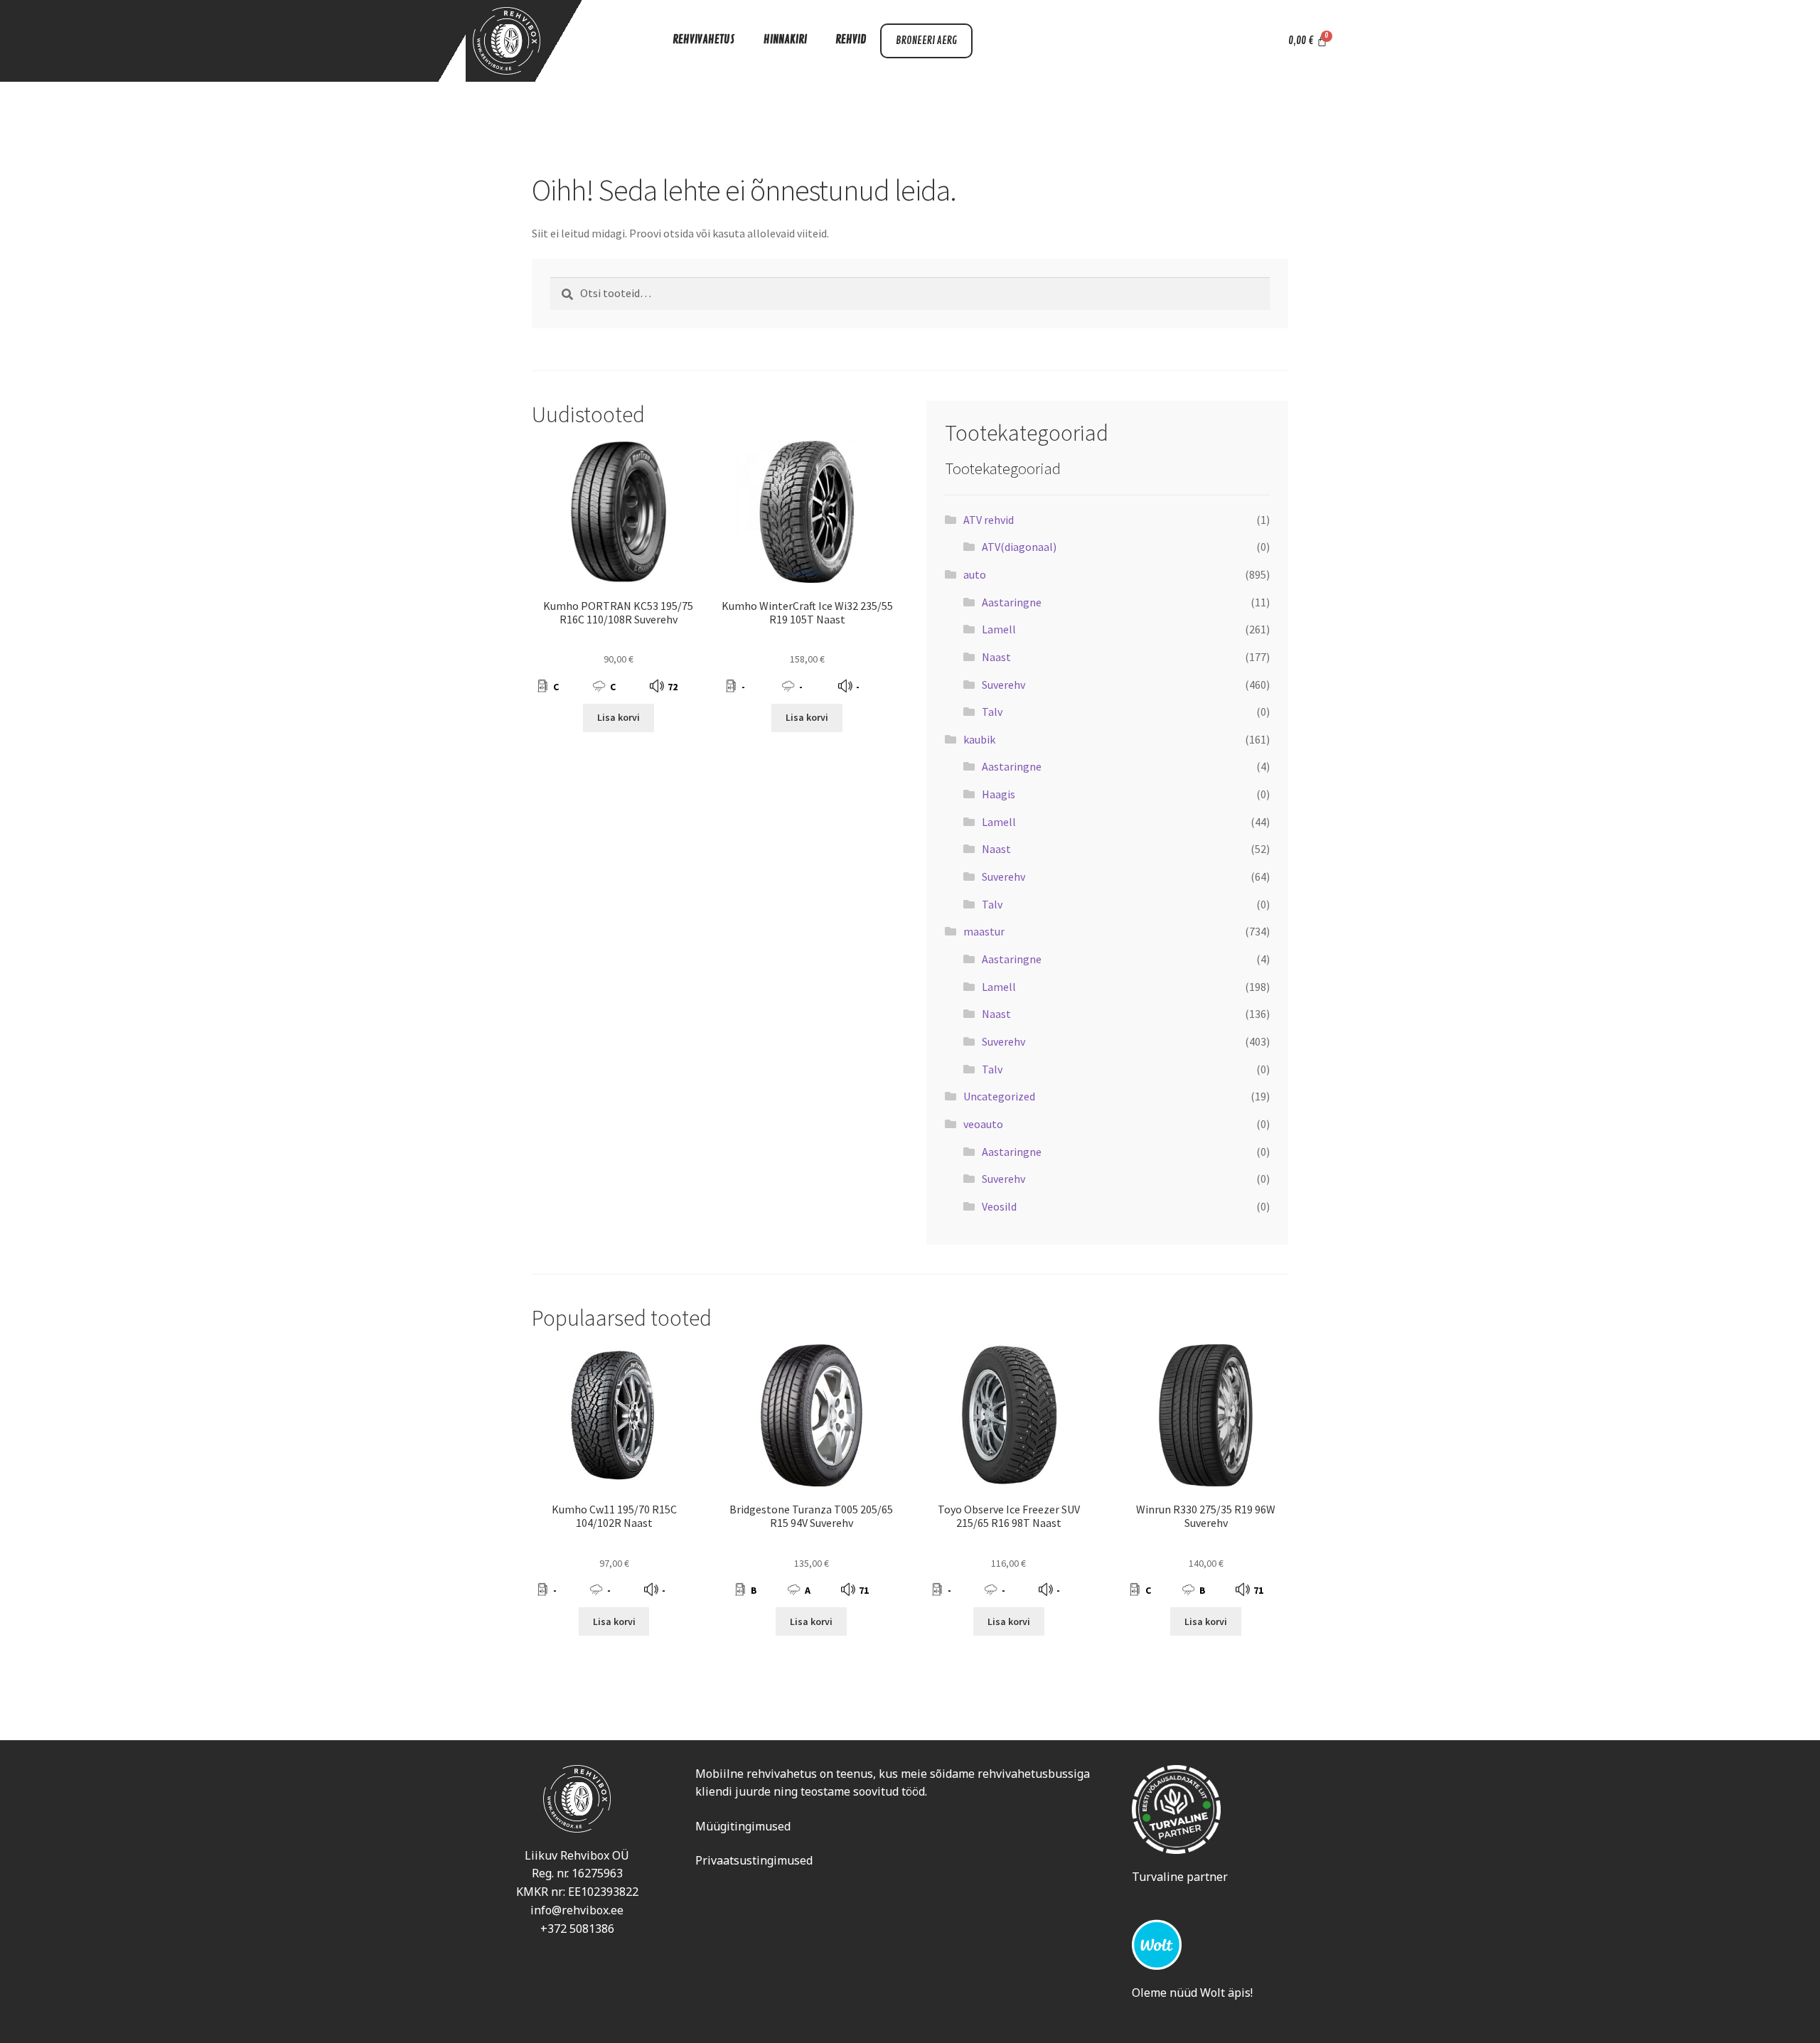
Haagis (999, 794)
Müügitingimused (743, 1826)
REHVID (851, 40)
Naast (996, 657)
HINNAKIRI (785, 40)
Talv (992, 712)
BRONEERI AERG (926, 41)
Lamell (999, 629)
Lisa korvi (619, 717)
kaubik (979, 739)
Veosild (999, 1206)
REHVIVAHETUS (704, 40)
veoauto (983, 1124)
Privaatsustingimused (754, 1860)
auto (975, 574)
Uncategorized (999, 1096)
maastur (984, 931)
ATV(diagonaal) (1019, 547)
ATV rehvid (989, 520)
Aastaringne (1012, 602)
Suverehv (1003, 685)
